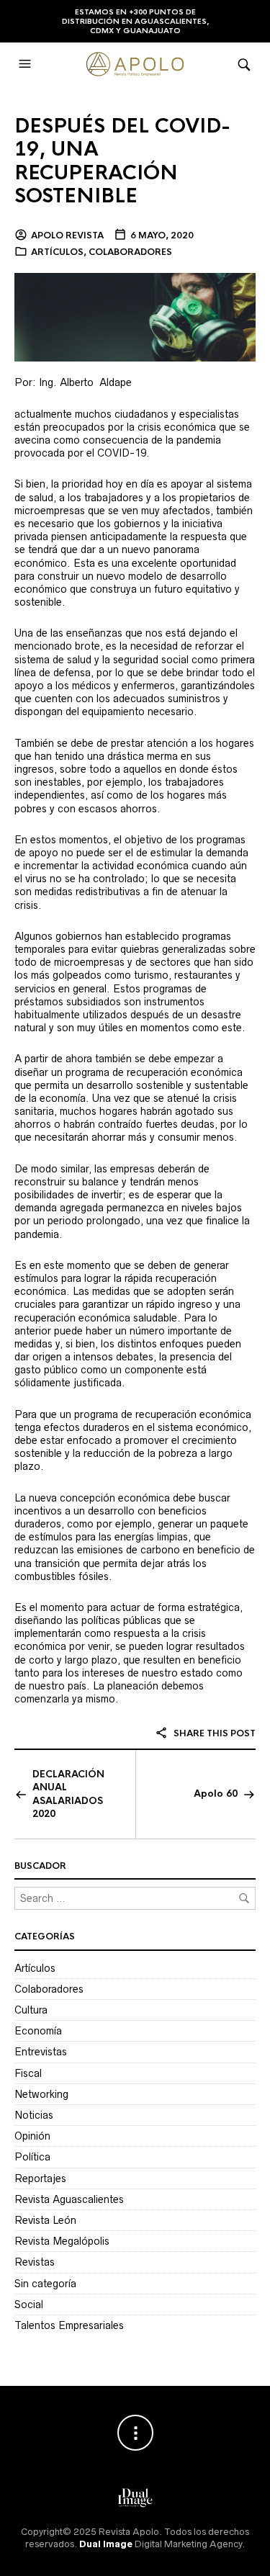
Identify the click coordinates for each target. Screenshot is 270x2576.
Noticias (34, 2115)
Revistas (35, 2262)
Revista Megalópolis (62, 2241)
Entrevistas (41, 2052)
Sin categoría (45, 2284)
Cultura (31, 2010)
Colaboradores (130, 252)
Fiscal (28, 2073)
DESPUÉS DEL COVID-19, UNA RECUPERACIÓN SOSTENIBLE (122, 161)
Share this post (213, 1733)
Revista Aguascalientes (69, 2199)
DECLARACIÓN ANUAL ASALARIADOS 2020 (68, 1794)
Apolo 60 (216, 1794)
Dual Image (106, 2544)
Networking (41, 2094)
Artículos (57, 252)
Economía (38, 2031)
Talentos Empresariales (69, 2325)
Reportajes (40, 2178)
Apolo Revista (67, 235)
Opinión (32, 2136)
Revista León (45, 2220)
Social (29, 2305)
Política (32, 2157)
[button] (27, 64)
